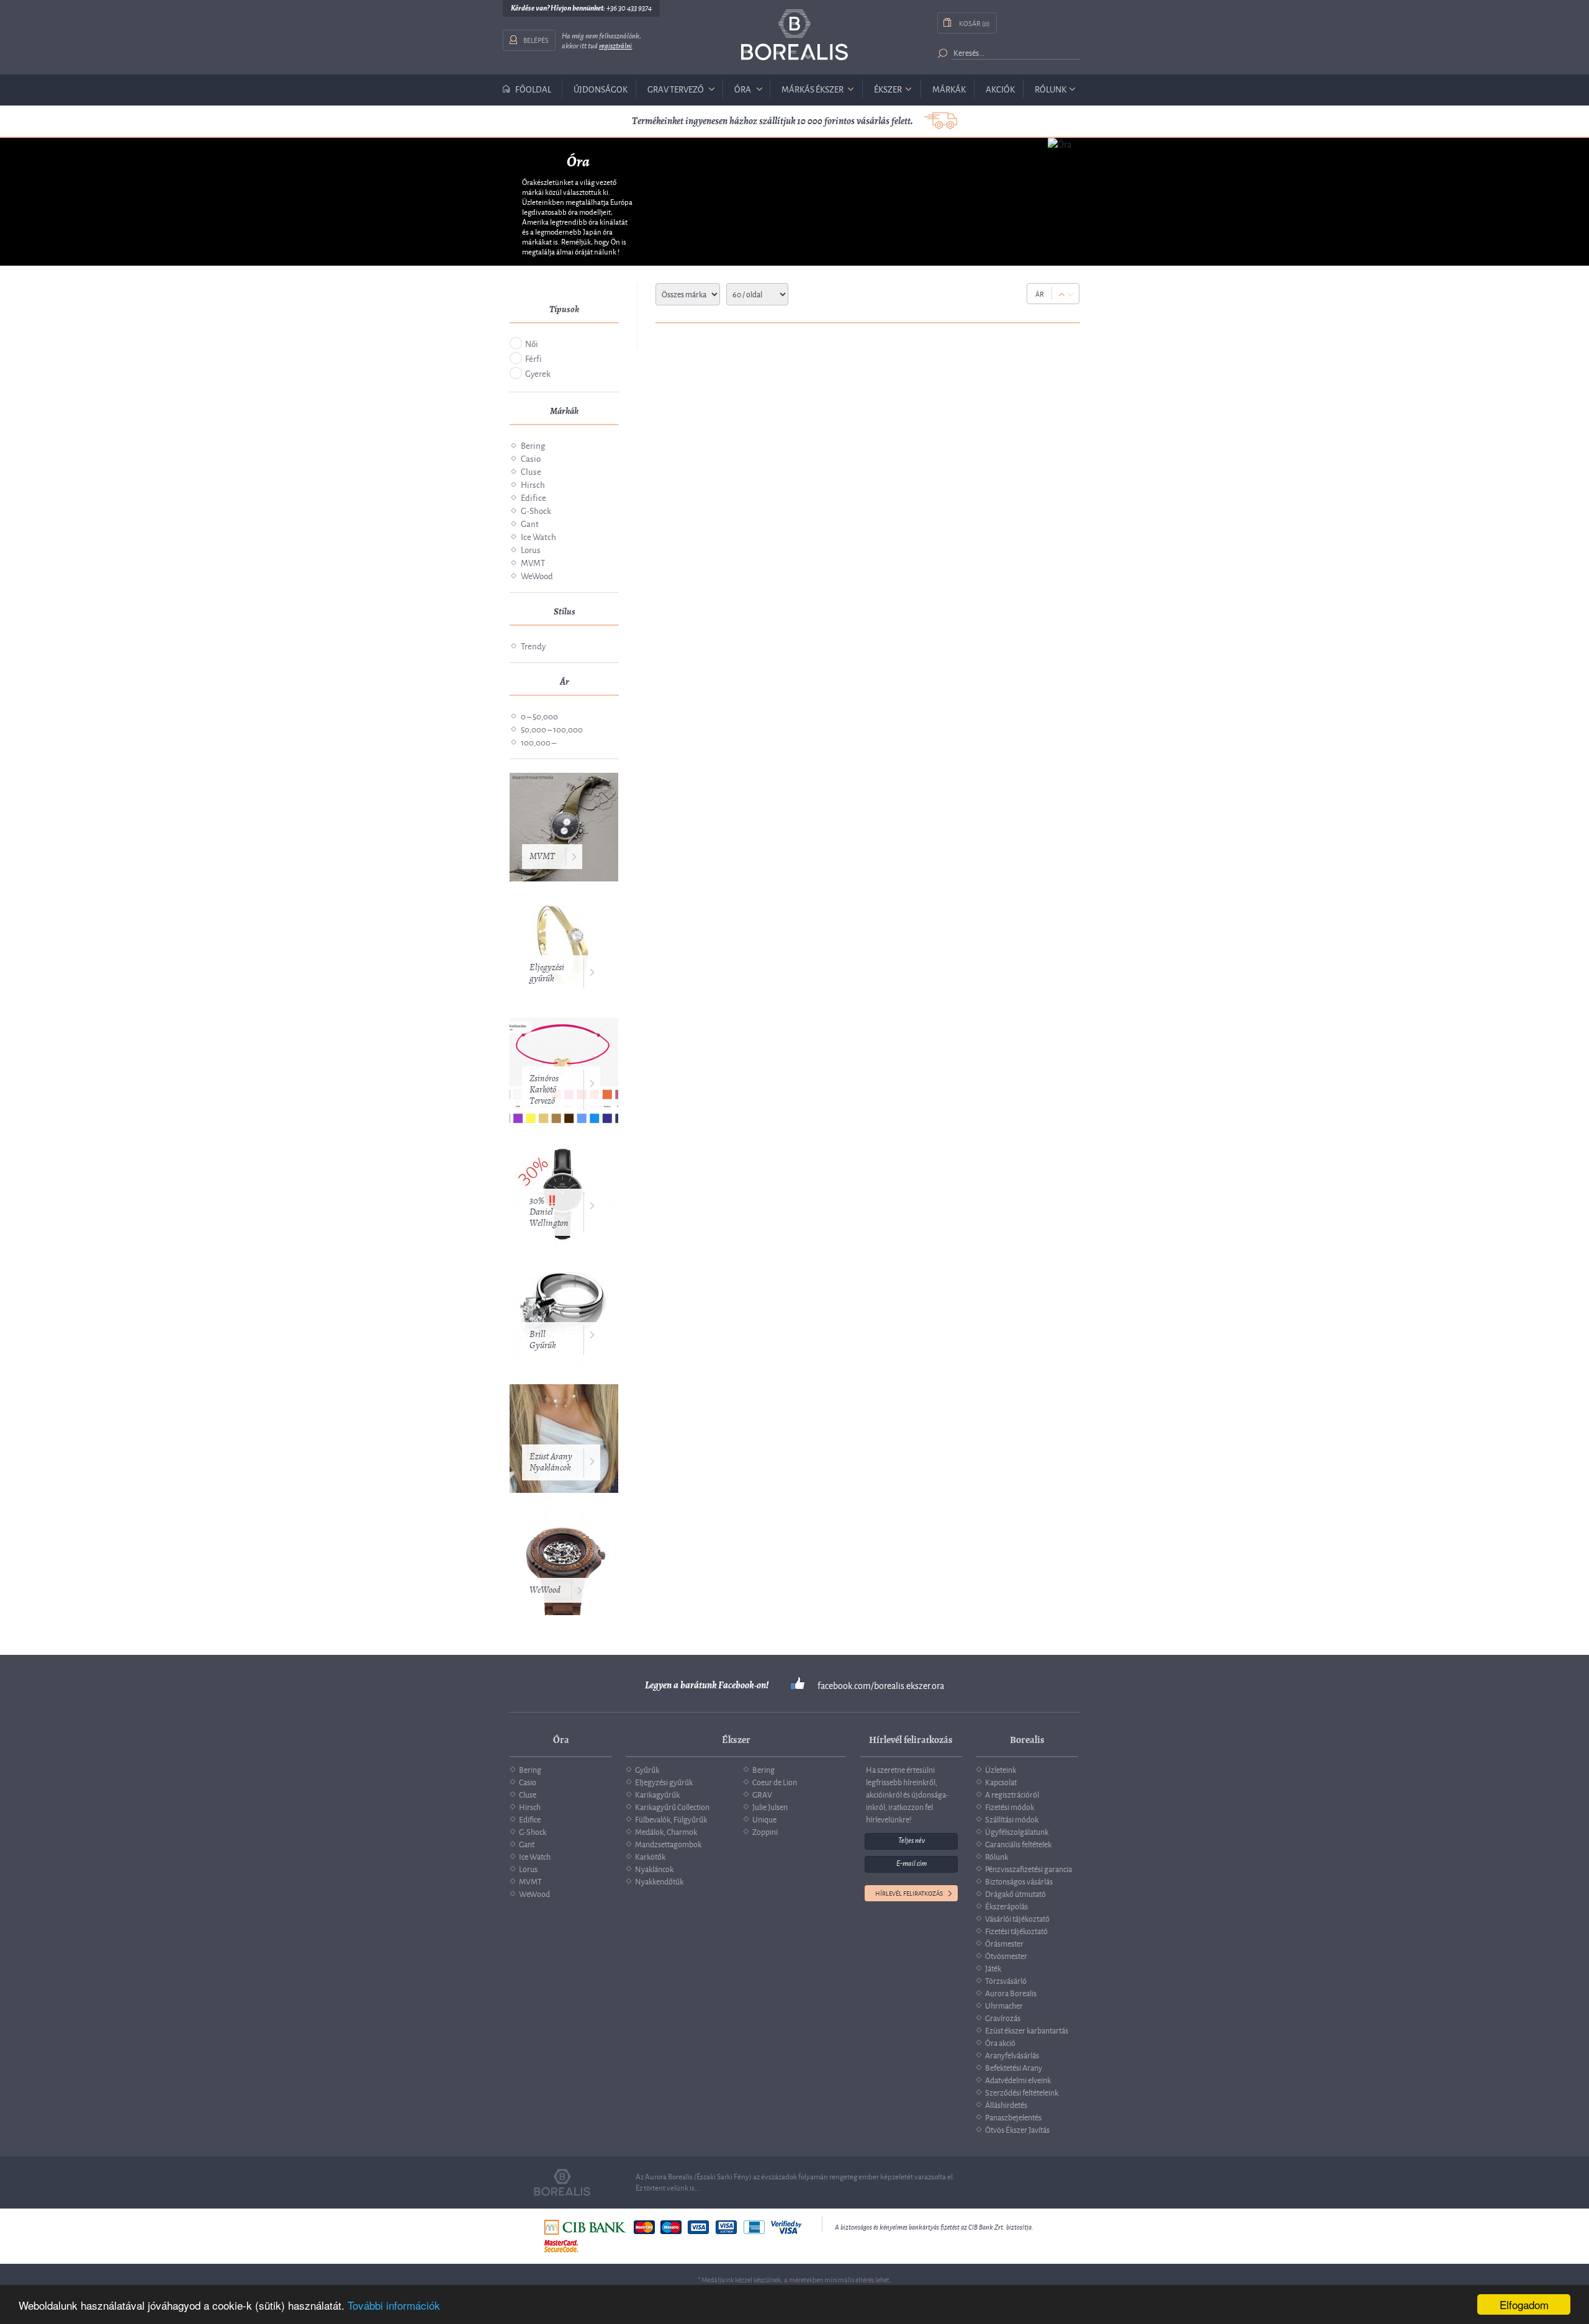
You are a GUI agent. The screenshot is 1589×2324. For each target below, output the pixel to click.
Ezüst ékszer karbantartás (1027, 2030)
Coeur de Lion (775, 1781)
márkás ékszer (813, 88)
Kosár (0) (974, 23)
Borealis (794, 35)
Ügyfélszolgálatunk (1017, 1831)
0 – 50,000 (539, 715)
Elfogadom (1524, 2304)
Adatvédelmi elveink (1018, 2079)
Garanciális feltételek (1018, 1844)
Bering (533, 445)
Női (532, 343)
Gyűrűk (647, 1769)
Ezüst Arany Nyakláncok (551, 1462)
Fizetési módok (1010, 1806)
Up (1062, 295)
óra (743, 88)
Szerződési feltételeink (1022, 2092)
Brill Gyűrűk (542, 1340)
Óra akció (1000, 2042)
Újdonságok (601, 88)
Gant (530, 523)
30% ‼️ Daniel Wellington (549, 1212)
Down (1070, 295)
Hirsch (533, 484)
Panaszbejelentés (1013, 2117)
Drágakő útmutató (1015, 1893)
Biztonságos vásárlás (1019, 1881)
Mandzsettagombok (668, 1844)
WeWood (537, 575)
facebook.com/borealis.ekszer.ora (881, 1685)
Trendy (533, 645)
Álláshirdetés (1006, 2104)
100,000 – (538, 741)
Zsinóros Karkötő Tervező (544, 1090)
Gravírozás (1003, 2017)
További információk (394, 2305)
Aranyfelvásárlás (1012, 2055)
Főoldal (533, 89)
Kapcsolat (1001, 1781)
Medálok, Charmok (666, 1831)
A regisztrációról (1012, 1794)
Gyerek (538, 373)
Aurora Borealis (1011, 1993)
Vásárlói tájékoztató (1017, 1918)
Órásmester (1004, 1943)
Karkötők (650, 1856)
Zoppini (765, 1831)
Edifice (533, 497)
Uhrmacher (1004, 2005)
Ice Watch (538, 536)
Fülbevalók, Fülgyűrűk (671, 1819)
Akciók (1000, 88)
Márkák (949, 88)
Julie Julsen (770, 1806)
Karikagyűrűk (657, 1794)
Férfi (533, 358)
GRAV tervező (676, 88)
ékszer (888, 88)
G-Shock (536, 510)
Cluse (531, 471)
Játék (993, 1968)
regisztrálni (615, 46)
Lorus (531, 549)
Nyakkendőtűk (659, 1881)
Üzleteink (1001, 1769)
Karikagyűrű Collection (672, 1806)
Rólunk (1051, 88)
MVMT (533, 562)
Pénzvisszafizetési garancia (1029, 1868)
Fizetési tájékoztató (1016, 1930)
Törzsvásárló (1006, 1980)
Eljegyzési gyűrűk (547, 973)
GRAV (762, 1794)
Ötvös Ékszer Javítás (1017, 2129)
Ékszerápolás (1006, 1906)
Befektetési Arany (1014, 2067)
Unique (764, 1819)
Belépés (536, 39)
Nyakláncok (654, 1868)
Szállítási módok (1012, 1819)
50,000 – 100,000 (552, 728)
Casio (531, 458)
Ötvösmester (1006, 1955)
